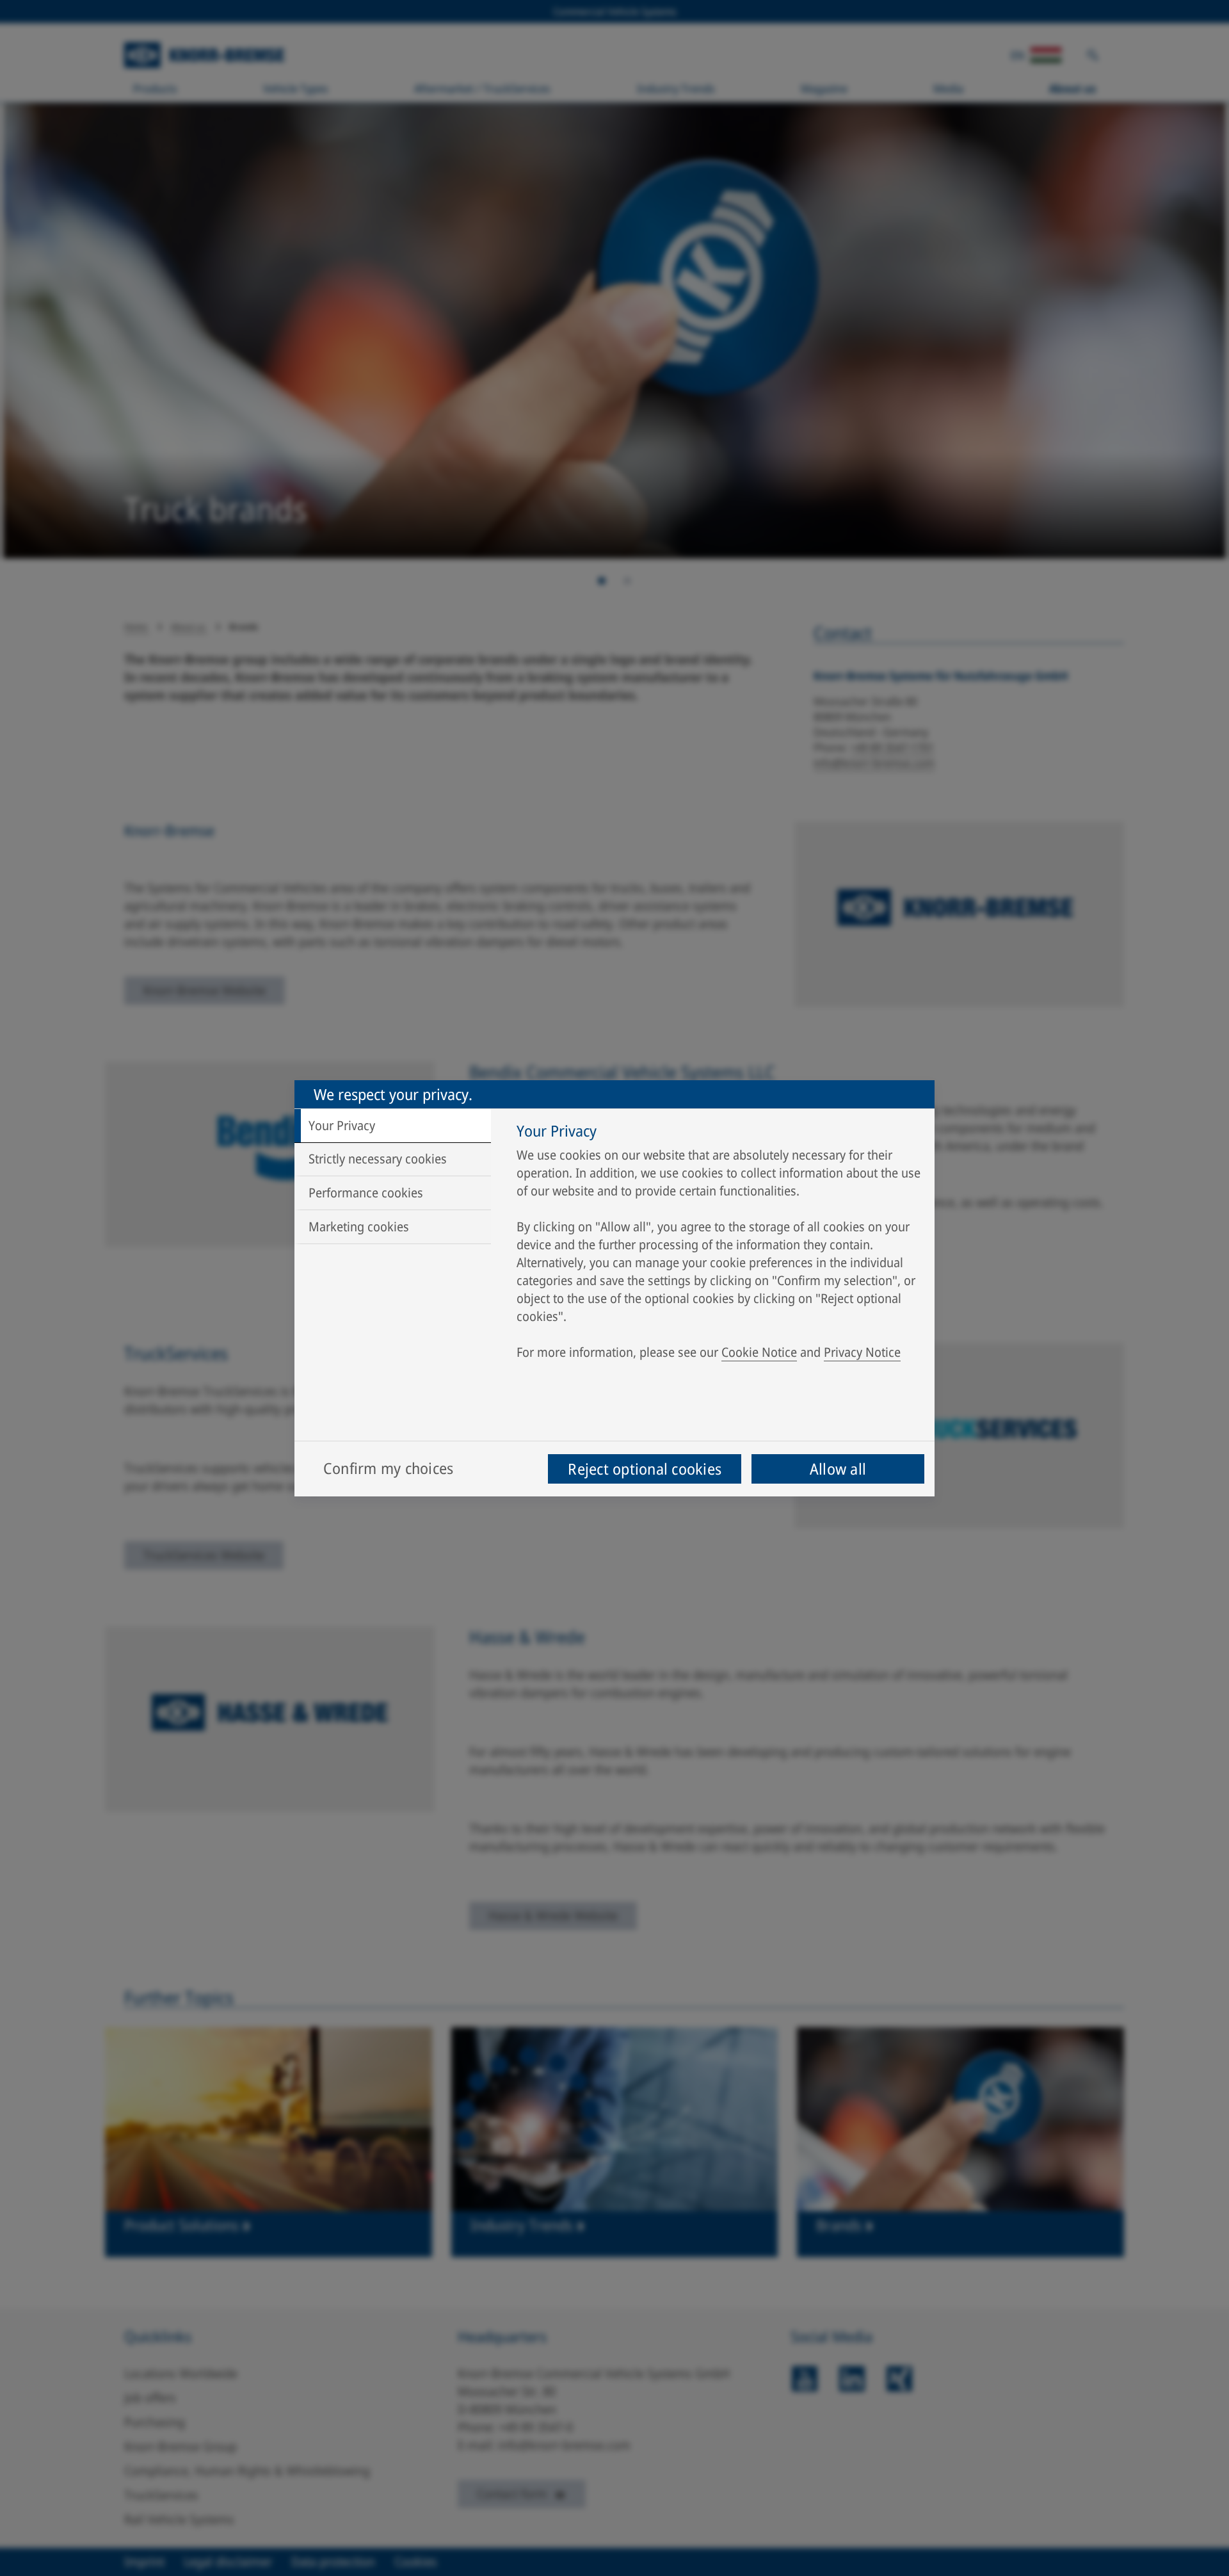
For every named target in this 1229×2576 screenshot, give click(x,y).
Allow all (838, 1469)
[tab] (393, 1126)
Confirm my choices (388, 1468)
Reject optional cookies (645, 1469)
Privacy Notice (862, 1352)
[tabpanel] (719, 1245)
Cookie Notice (759, 1352)
